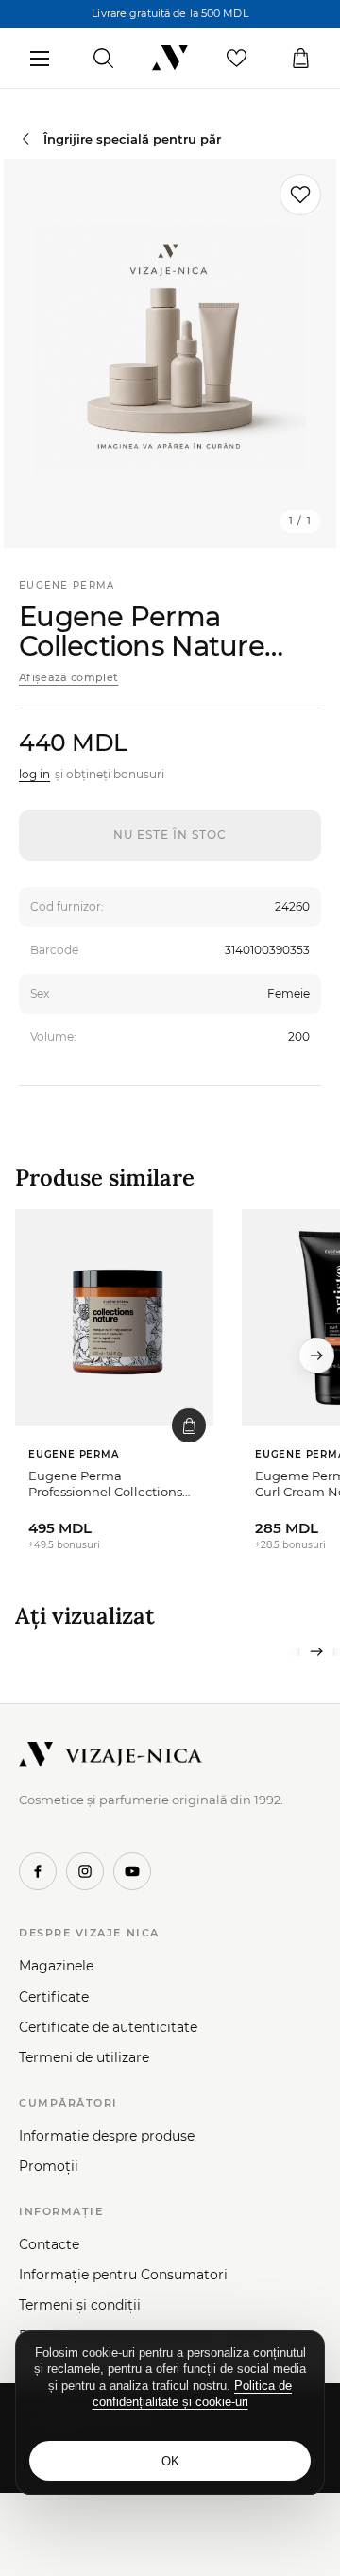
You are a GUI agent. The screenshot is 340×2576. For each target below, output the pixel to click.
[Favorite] (237, 59)
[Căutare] (103, 59)
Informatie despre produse (107, 2136)
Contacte (49, 2244)
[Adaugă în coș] (189, 1425)
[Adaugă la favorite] (300, 195)
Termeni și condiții (80, 2305)
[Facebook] (38, 1871)
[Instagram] (85, 1871)
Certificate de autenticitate (108, 2027)
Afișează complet (68, 677)
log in (34, 774)
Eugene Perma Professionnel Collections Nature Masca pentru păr (105, 1484)
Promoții (49, 2166)
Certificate (54, 1997)
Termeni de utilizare (84, 2057)
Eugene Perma (67, 585)
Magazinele (56, 1966)
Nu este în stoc (170, 835)
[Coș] (301, 59)
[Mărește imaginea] (170, 353)
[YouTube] (132, 1871)
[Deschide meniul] (39, 59)
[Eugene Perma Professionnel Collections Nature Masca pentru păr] (114, 1318)
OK (170, 2461)
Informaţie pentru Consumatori (123, 2275)
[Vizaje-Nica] (170, 59)
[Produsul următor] (316, 1356)
